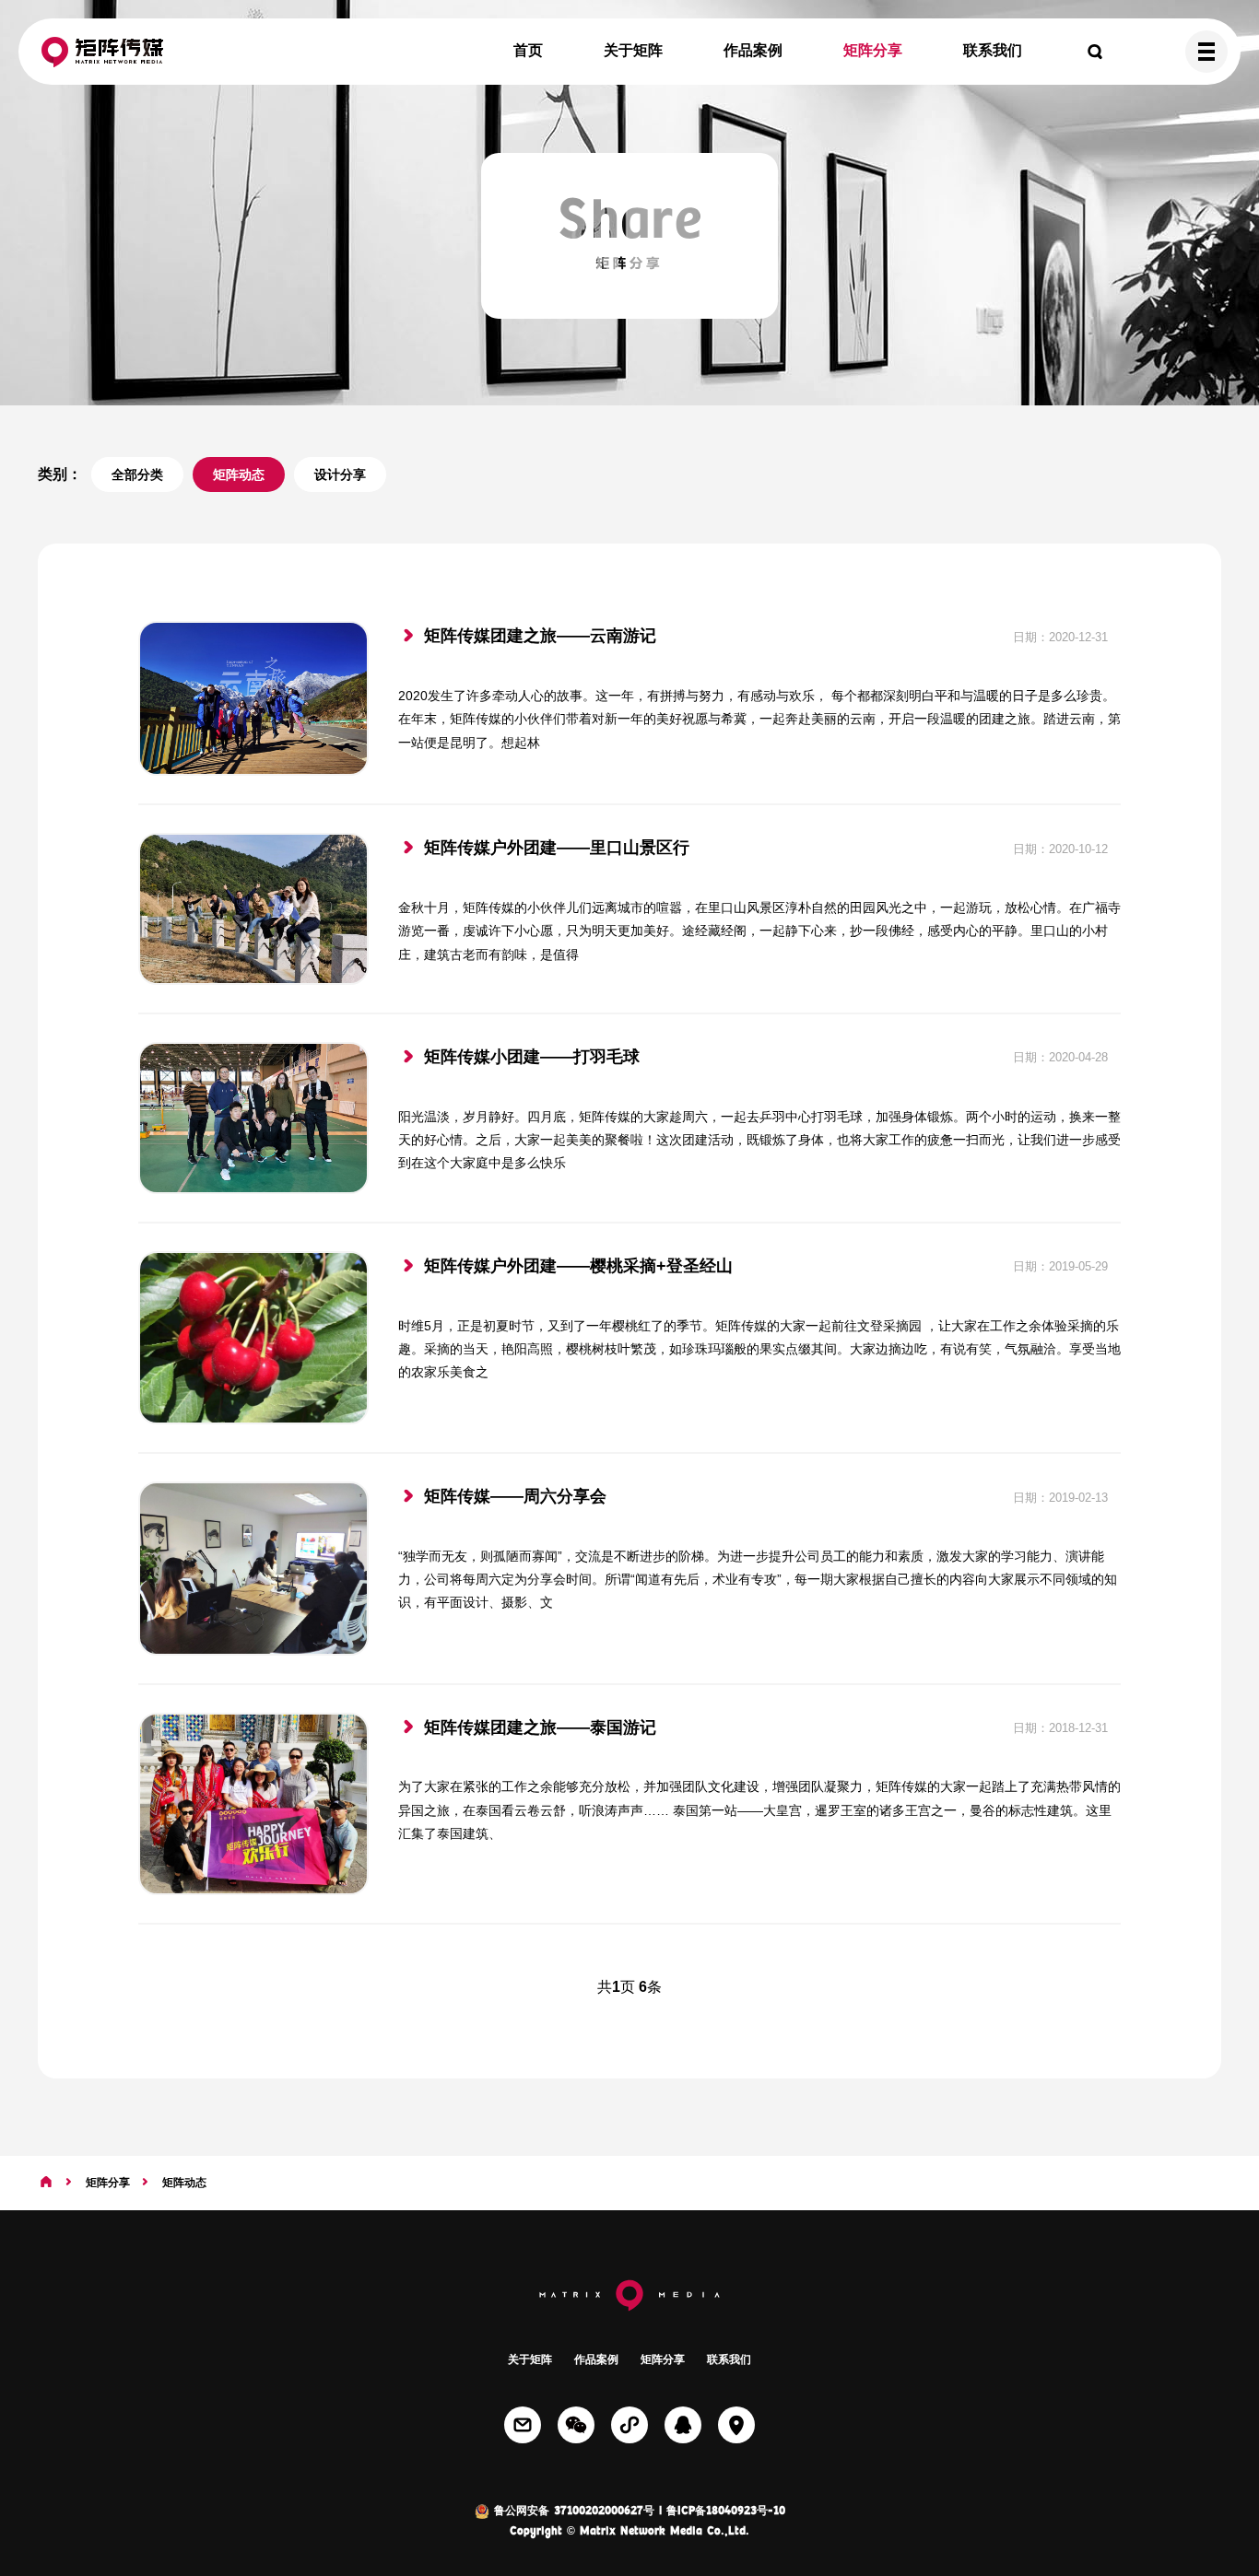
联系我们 (993, 50)
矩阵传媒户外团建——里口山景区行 (557, 848)
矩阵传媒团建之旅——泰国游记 (540, 1727)
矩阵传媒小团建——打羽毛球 (532, 1057)
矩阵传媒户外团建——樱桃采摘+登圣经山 (578, 1266)
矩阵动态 (239, 474)
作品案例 (753, 50)
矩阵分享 (873, 50)
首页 (528, 50)
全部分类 (137, 474)
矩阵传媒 (102, 52)
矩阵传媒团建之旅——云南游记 (540, 636)
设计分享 (340, 474)
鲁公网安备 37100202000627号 (572, 2512)
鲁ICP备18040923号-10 (726, 2512)
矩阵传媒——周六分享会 (515, 1496)
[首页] (46, 2183)
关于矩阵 (633, 50)
